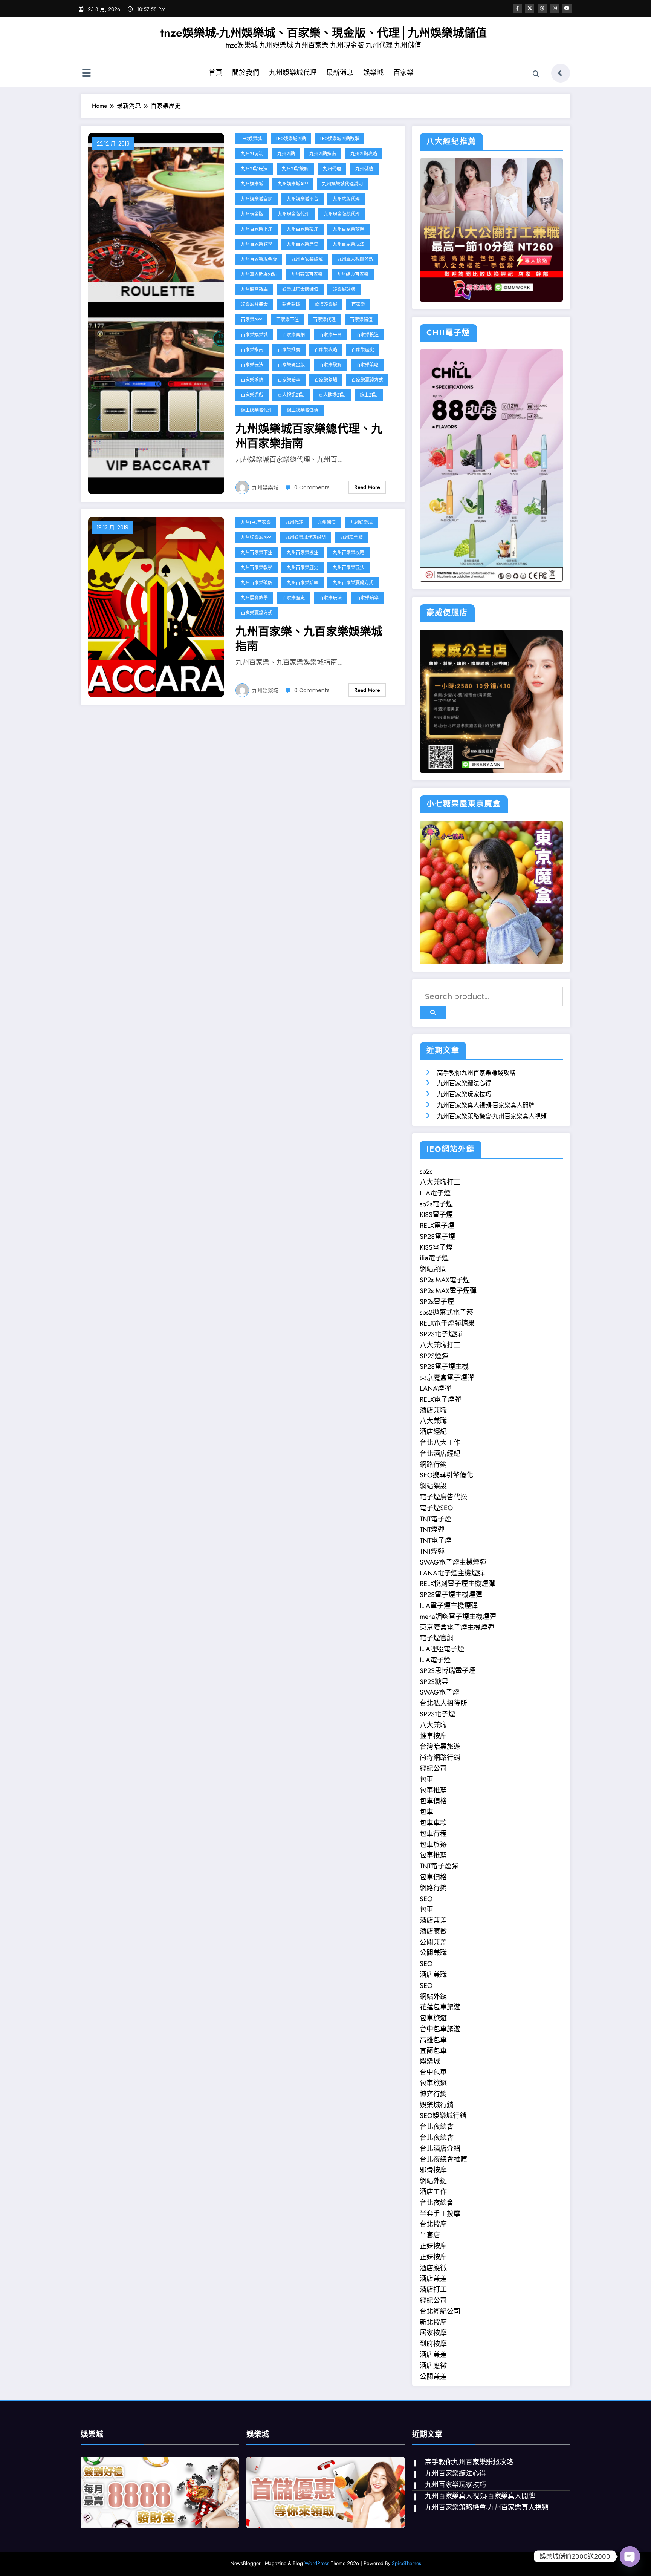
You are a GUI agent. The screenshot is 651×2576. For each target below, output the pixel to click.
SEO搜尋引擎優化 (446, 1475)
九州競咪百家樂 (307, 274)
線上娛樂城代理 (257, 410)
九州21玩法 (252, 154)
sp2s (426, 1171)
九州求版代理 (346, 199)
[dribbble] (542, 8)
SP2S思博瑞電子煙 (448, 1671)
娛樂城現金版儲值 (300, 289)
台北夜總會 (437, 2127)
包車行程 (433, 1834)
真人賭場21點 (332, 395)
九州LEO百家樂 (256, 522)
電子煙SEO (436, 1508)
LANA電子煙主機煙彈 (452, 1573)
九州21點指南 (323, 154)
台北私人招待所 (443, 1703)
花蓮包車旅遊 (440, 2007)
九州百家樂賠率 (303, 583)
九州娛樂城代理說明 (342, 184)
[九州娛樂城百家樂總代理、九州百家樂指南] (156, 313)
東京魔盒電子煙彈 (447, 1378)
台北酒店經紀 (440, 1454)
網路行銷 (433, 1465)
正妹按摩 (433, 2246)
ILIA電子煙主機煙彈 (449, 1606)
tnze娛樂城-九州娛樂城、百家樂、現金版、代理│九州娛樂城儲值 (324, 33)
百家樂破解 (330, 365)
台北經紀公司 (440, 2311)
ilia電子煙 (434, 1258)
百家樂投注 (367, 335)
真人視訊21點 (291, 395)
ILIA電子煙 (435, 1193)
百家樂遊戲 (252, 395)
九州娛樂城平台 (303, 199)
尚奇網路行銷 (440, 1758)
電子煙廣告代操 (443, 1497)
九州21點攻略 (364, 154)
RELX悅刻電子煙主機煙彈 (457, 1584)
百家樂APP (251, 320)
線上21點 (369, 395)
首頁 (215, 73)
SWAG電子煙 (439, 1692)
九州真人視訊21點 (355, 259)
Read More (367, 487)
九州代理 (332, 169)
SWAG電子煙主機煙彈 (453, 1562)
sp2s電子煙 (436, 1204)
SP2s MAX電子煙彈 (448, 1291)
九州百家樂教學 (257, 244)
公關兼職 (433, 1953)
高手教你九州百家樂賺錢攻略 (476, 1073)
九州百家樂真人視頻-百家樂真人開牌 (486, 1105)
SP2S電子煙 (437, 1237)
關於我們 (246, 73)
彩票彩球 (291, 304)
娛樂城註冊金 (254, 304)
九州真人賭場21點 (259, 274)
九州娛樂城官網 (257, 199)
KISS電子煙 (436, 1215)
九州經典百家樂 (353, 274)
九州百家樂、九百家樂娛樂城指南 (309, 639)
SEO (426, 1899)
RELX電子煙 (437, 1226)
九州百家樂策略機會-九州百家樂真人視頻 (492, 1116)
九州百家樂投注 (303, 229)
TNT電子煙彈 (439, 1866)
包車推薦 (433, 1790)
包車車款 (433, 1823)
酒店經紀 (433, 1432)
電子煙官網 (437, 1638)
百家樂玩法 (252, 365)
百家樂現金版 (291, 365)
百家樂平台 (330, 335)
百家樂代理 (324, 320)
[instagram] (555, 8)
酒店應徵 (433, 1931)
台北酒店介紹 (440, 2148)
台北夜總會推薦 (443, 2159)
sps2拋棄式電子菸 (446, 1312)
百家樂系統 (252, 380)
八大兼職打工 (440, 1182)
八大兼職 (433, 1421)
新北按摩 (433, 2322)
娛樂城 (373, 73)
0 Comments (312, 487)
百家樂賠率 (289, 380)
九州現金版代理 (293, 214)
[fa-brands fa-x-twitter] (530, 8)
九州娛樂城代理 (293, 73)
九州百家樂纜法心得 (464, 1083)
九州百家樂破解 (307, 259)
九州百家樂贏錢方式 (353, 583)
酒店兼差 (433, 1920)
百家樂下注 (287, 320)
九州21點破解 (295, 169)
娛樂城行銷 (437, 2105)
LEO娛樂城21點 (291, 139)
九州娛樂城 (252, 184)
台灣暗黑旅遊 (440, 1747)
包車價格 (433, 1801)
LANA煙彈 (435, 1388)
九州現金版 (252, 214)
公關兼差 (433, 1942)
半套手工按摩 (440, 2214)
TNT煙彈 (432, 1529)
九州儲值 (364, 169)
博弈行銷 (433, 2094)
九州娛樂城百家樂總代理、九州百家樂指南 (309, 436)
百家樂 (403, 73)
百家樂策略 (367, 365)
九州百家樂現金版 (259, 259)
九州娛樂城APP (293, 184)
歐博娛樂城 (326, 304)
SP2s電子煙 (437, 1302)
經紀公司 (433, 1768)
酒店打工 (433, 2289)
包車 (426, 1779)
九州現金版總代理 (342, 214)
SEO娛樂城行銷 (443, 2116)
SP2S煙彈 (434, 1356)
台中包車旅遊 (440, 2029)
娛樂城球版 (344, 289)
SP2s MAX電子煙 (445, 1280)
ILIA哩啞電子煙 (442, 1649)
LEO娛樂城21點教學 (340, 139)
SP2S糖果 (434, 1682)
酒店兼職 (433, 1410)
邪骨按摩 (433, 2170)
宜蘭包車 (433, 2051)
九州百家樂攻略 (348, 229)
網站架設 (433, 1486)
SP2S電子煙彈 (441, 1334)
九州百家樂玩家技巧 (464, 1094)
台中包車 (433, 2072)
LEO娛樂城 (251, 139)
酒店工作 (433, 2192)
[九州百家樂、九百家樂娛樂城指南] (156, 606)
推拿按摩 (433, 1736)
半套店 (430, 2235)
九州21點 (286, 154)
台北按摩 (433, 2224)
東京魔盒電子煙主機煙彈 (457, 1627)
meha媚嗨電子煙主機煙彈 (458, 1617)
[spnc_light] (561, 73)
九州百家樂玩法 (348, 244)
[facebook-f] (517, 8)
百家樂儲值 (361, 320)
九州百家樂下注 (257, 229)
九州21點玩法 (254, 169)
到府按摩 (433, 2344)
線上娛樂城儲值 (303, 410)
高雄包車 (433, 2040)
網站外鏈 (433, 1997)
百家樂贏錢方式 (367, 380)
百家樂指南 (252, 350)
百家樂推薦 (289, 350)
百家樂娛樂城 (254, 335)
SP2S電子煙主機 (444, 1367)
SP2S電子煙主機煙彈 (451, 1595)
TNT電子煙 (436, 1519)
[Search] (536, 74)
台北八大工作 (440, 1443)
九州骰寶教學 (254, 289)
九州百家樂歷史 (303, 244)
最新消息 (340, 73)
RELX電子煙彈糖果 (447, 1323)
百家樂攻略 (326, 350)
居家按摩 (433, 2333)
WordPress (317, 2563)
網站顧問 (433, 1269)
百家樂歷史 (363, 350)
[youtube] (567, 8)
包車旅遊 (433, 1845)
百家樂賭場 (326, 380)
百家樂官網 (293, 335)
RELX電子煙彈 (440, 1399)
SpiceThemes (406, 2563)
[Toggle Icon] (86, 74)
